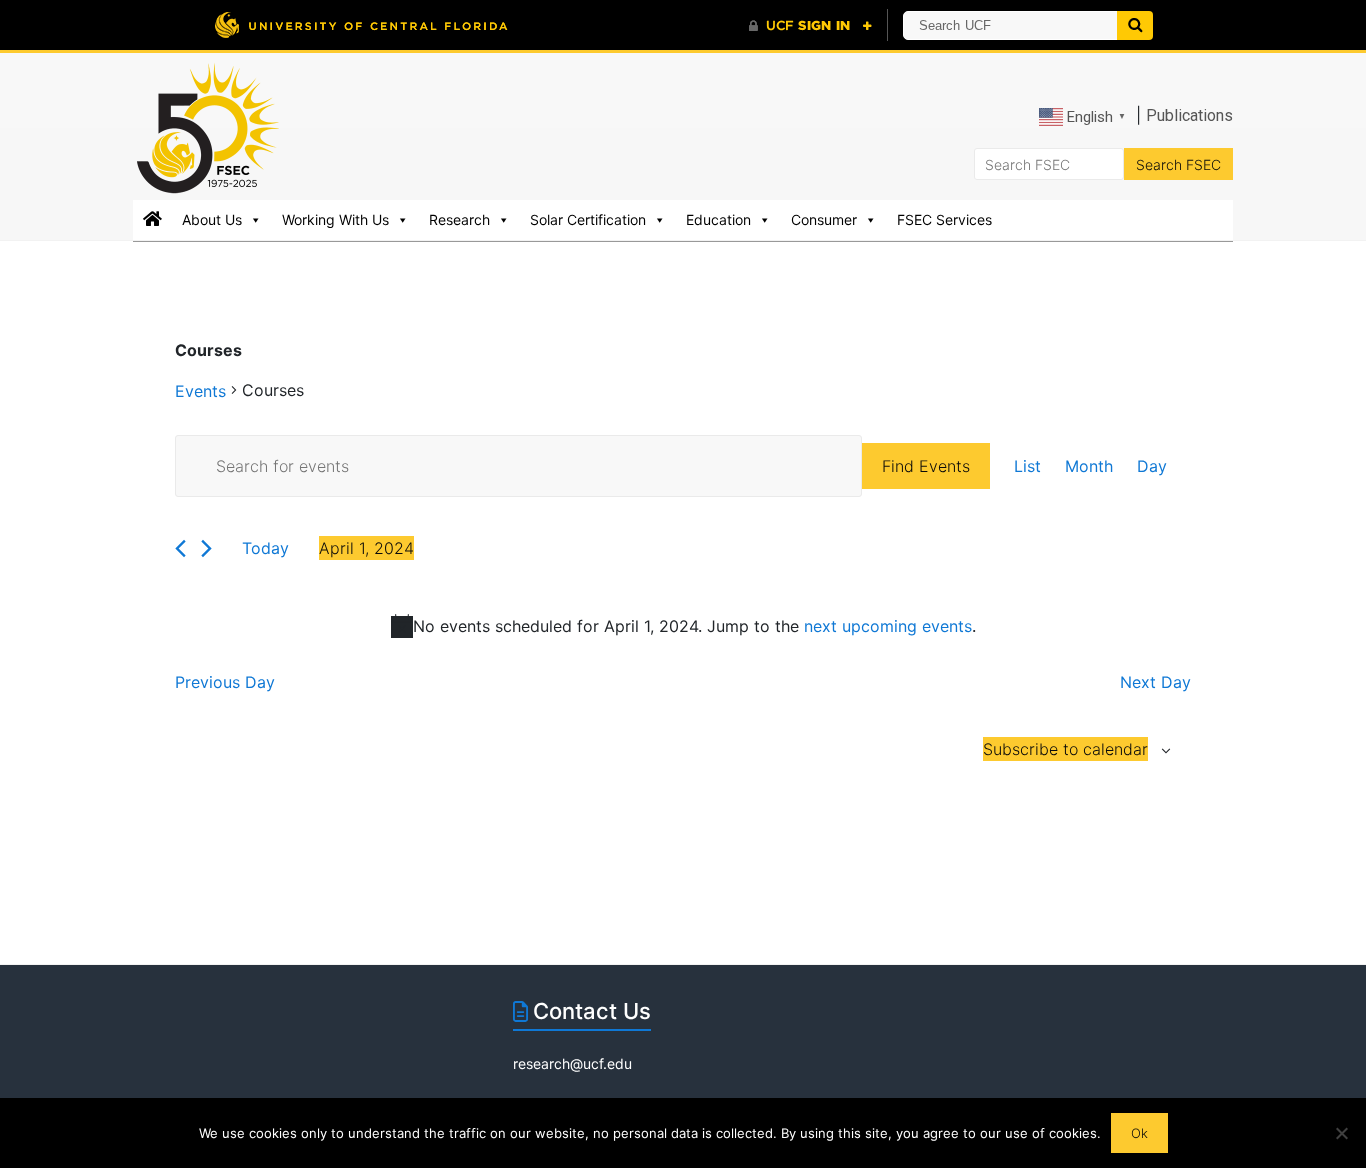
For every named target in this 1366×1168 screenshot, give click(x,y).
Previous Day (225, 682)
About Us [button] (212, 219)
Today (265, 548)
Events (200, 391)
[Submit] (1135, 25)
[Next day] (206, 548)
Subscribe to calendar (1065, 749)
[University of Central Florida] (361, 24)
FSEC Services (944, 219)
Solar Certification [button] (588, 219)
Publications (1189, 115)
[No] (1341, 1133)
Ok (1139, 1133)
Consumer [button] (824, 219)
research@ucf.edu (572, 1063)
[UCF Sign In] (810, 26)
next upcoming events (888, 626)
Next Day (1155, 682)
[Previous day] (180, 548)
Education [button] (718, 219)
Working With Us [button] (335, 219)
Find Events (926, 466)
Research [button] (459, 219)
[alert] (683, 626)
